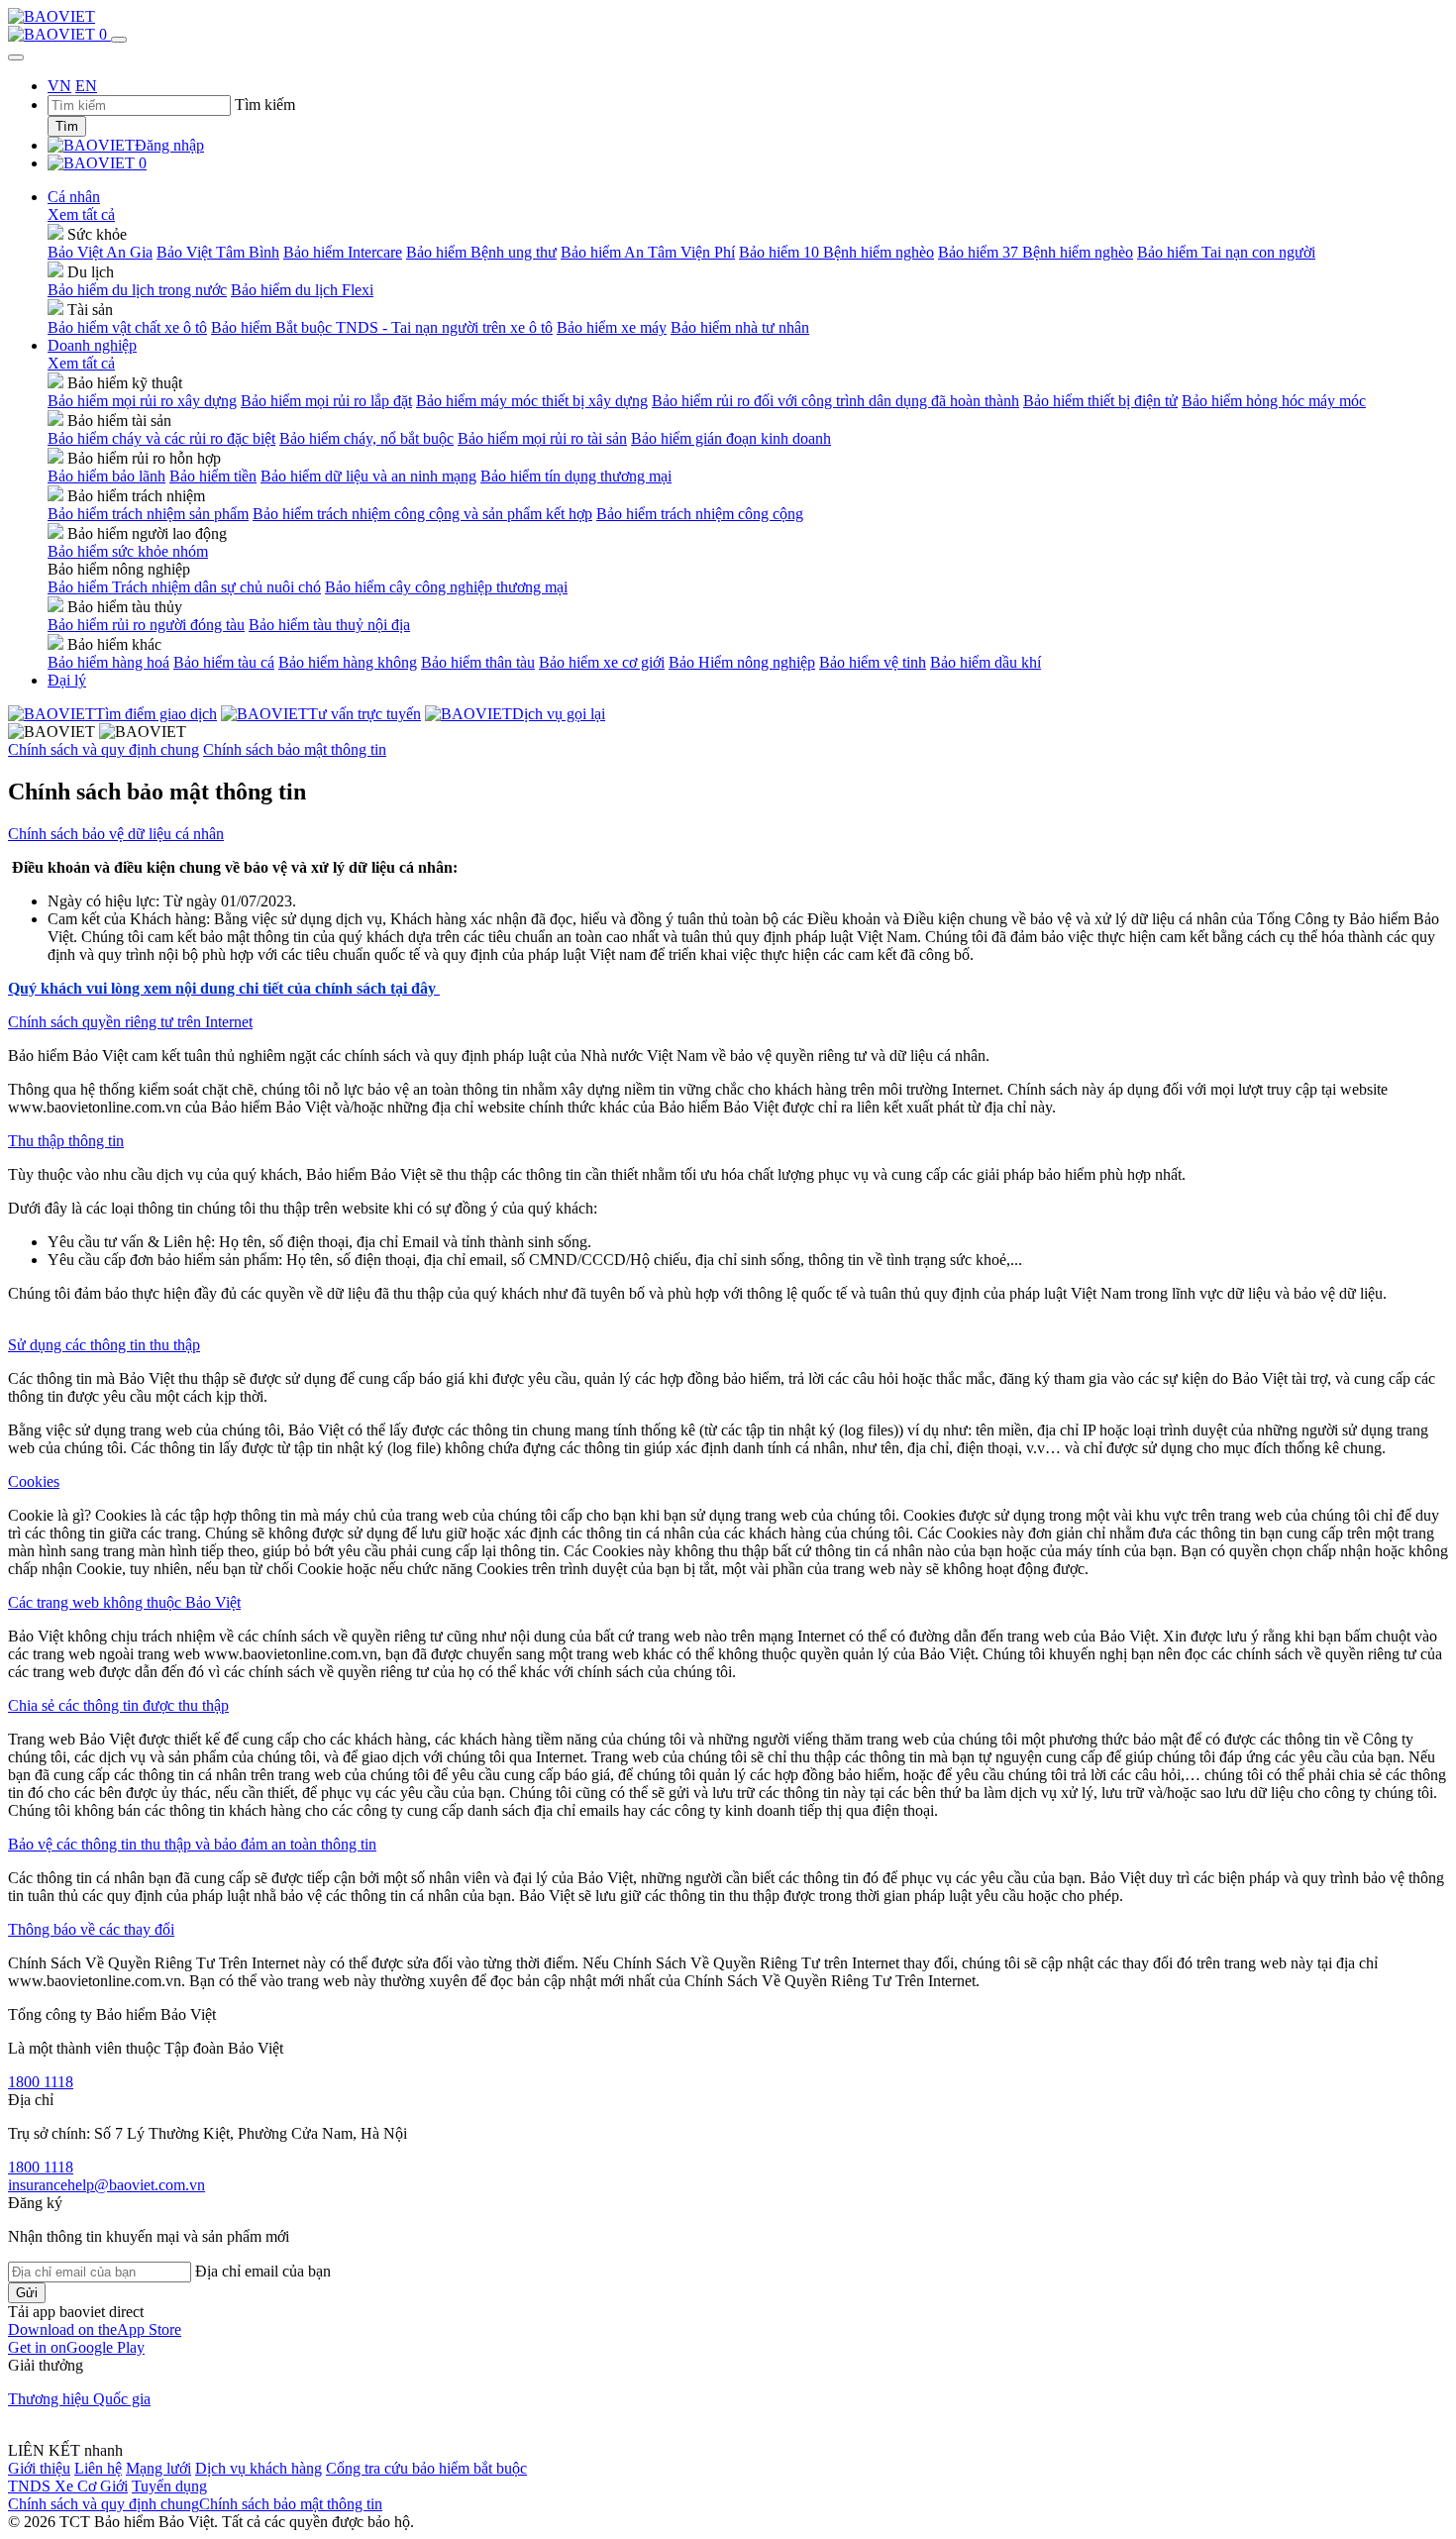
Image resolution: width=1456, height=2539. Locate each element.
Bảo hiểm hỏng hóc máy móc (1274, 401)
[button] (95, 2329)
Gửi (27, 2293)
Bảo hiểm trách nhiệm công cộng (700, 514)
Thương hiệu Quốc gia (79, 2399)
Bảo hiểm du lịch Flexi (302, 290)
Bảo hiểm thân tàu (478, 662)
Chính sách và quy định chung (104, 749)
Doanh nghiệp (92, 345)
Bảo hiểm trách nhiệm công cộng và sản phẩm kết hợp (422, 514)
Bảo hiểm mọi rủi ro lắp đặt (326, 401)
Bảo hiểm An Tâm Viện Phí (648, 252)
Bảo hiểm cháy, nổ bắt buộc (366, 438)
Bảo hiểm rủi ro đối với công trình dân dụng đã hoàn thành (835, 401)
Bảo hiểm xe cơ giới (602, 662)
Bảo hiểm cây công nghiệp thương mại (446, 587)
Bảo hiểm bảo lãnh (106, 476)
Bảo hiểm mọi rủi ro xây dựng (142, 401)
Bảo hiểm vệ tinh (873, 662)
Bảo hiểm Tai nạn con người (1226, 252)
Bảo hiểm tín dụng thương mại (576, 476)
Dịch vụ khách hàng (259, 2468)
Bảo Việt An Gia (100, 252)
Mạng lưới (158, 2468)
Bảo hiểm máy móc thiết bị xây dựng (532, 401)
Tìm (67, 126)
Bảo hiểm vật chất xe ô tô (127, 327)
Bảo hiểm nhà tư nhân (740, 327)
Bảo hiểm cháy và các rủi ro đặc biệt (161, 438)
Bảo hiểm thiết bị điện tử (1100, 401)
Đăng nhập (169, 145)
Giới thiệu (39, 2468)
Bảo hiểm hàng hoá (108, 662)
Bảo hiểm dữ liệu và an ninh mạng (368, 476)
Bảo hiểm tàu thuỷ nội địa (329, 625)
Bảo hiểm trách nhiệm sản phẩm (148, 514)
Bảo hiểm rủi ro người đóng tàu (146, 625)
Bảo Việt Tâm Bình (218, 252)
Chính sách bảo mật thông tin (295, 749)
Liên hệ (98, 2468)
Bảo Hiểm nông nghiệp (742, 662)
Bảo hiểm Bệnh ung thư (481, 252)
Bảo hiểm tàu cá (224, 662)
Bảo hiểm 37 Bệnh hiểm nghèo (1036, 252)
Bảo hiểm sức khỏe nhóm (128, 551)
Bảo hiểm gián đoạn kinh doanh (731, 438)
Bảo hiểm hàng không (348, 662)
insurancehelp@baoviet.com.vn (106, 2185)
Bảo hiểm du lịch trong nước (137, 290)
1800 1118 (41, 2082)
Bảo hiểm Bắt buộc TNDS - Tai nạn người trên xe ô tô (382, 327)
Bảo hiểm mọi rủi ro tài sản (542, 438)
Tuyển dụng (169, 2486)
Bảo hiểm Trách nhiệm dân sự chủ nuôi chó (184, 587)
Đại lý (67, 680)
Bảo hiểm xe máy (612, 327)
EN (86, 86)
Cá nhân (74, 197)
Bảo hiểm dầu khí (986, 662)
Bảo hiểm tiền (213, 476)
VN (59, 86)
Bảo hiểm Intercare (343, 252)
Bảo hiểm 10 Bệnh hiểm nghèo (836, 252)
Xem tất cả (81, 214)
